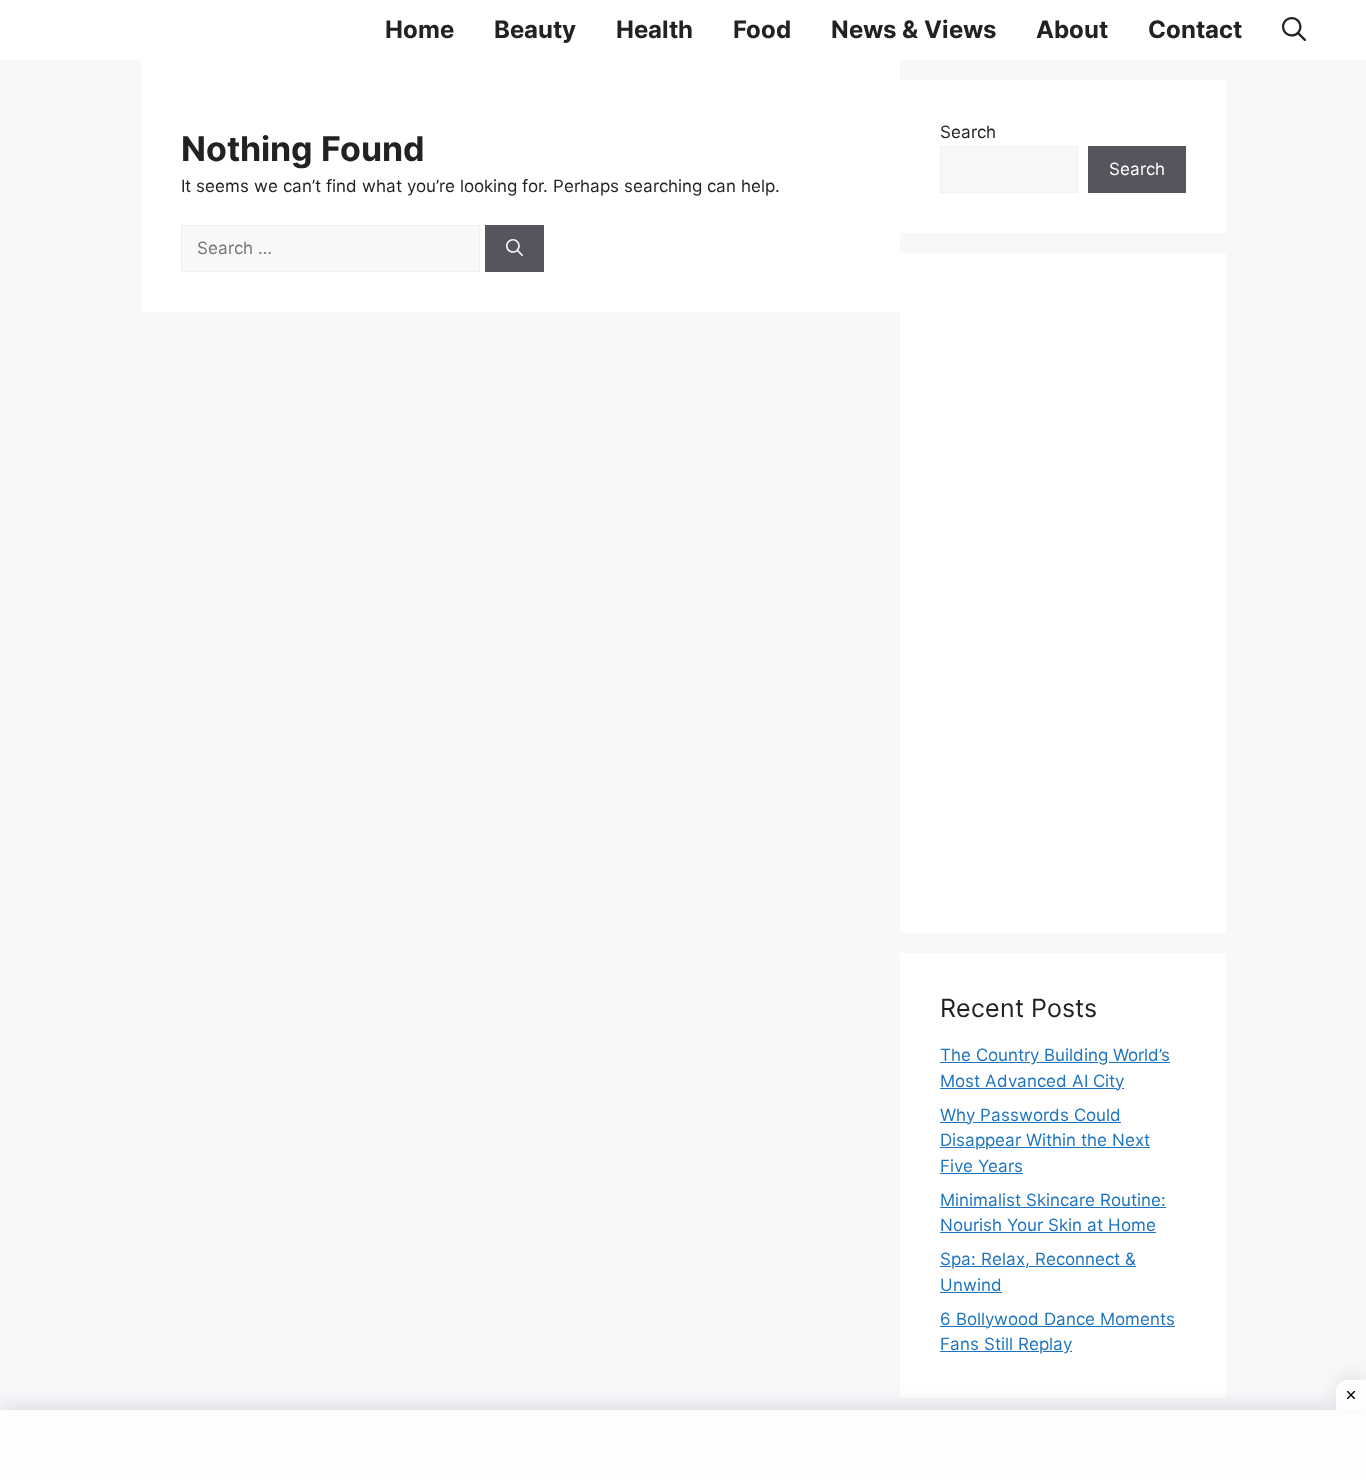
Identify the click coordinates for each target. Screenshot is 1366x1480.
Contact (1195, 29)
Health (654, 29)
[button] (1294, 30)
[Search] (514, 249)
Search (968, 132)
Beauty (535, 29)
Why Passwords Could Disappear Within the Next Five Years (1045, 1140)
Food (762, 29)
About (1072, 29)
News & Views (913, 29)
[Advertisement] (1063, 593)
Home (419, 29)
